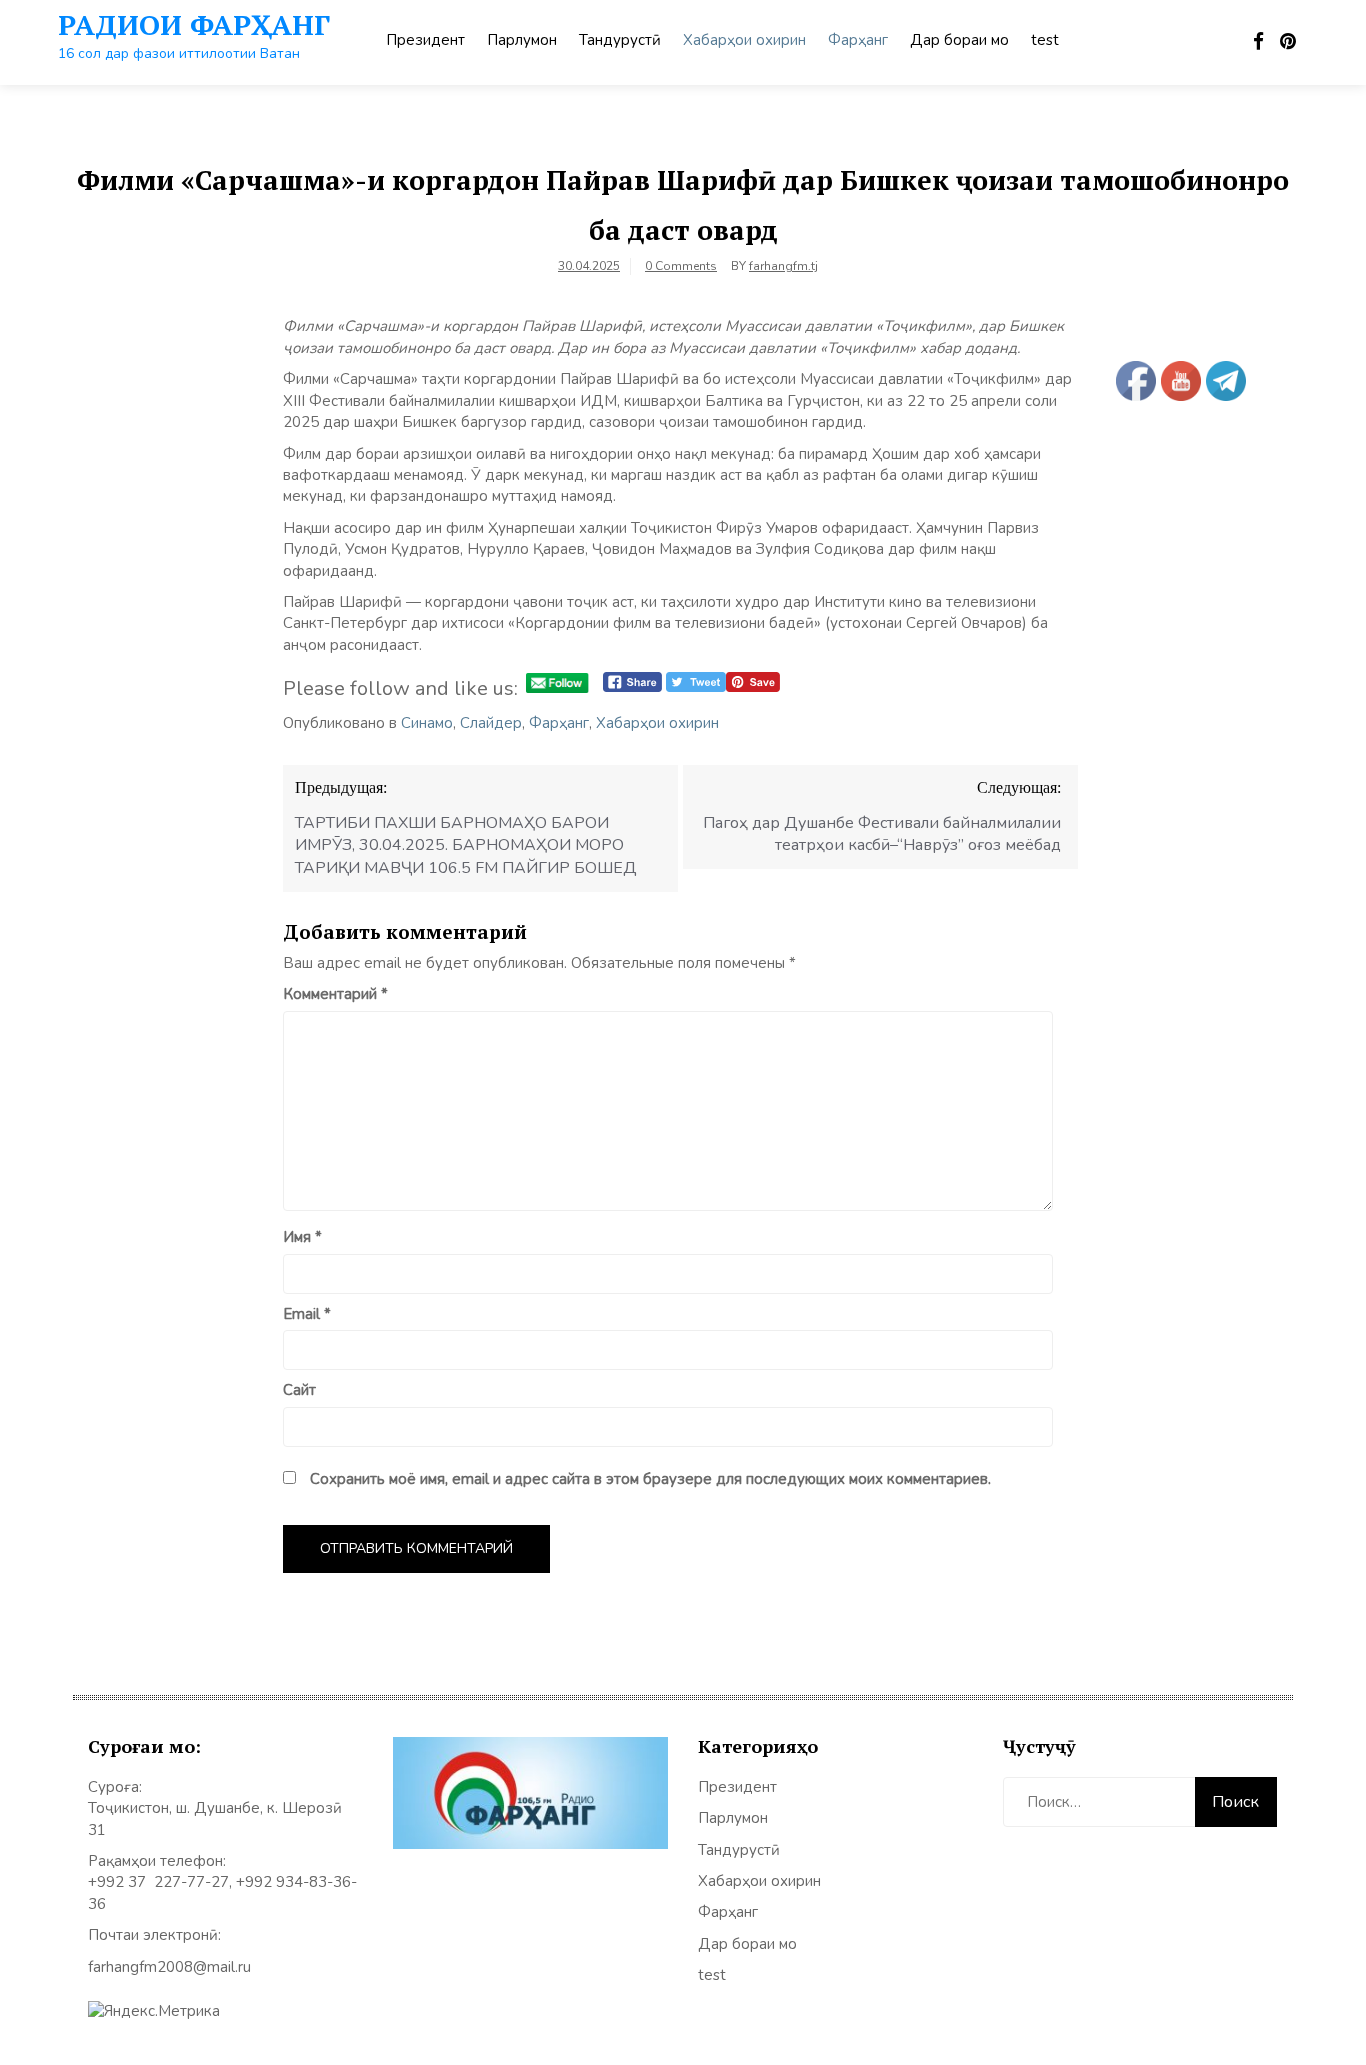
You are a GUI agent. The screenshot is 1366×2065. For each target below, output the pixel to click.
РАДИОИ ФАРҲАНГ (194, 24)
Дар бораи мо (959, 40)
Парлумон (522, 40)
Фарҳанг (858, 40)
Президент (425, 40)
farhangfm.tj (783, 266)
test (1045, 40)
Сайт (299, 1390)
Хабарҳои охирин (744, 40)
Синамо (427, 723)
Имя (302, 1237)
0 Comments (681, 266)
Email (307, 1314)
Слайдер (491, 723)
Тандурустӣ (620, 40)
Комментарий (335, 994)
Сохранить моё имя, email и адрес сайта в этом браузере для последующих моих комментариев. (650, 1479)
